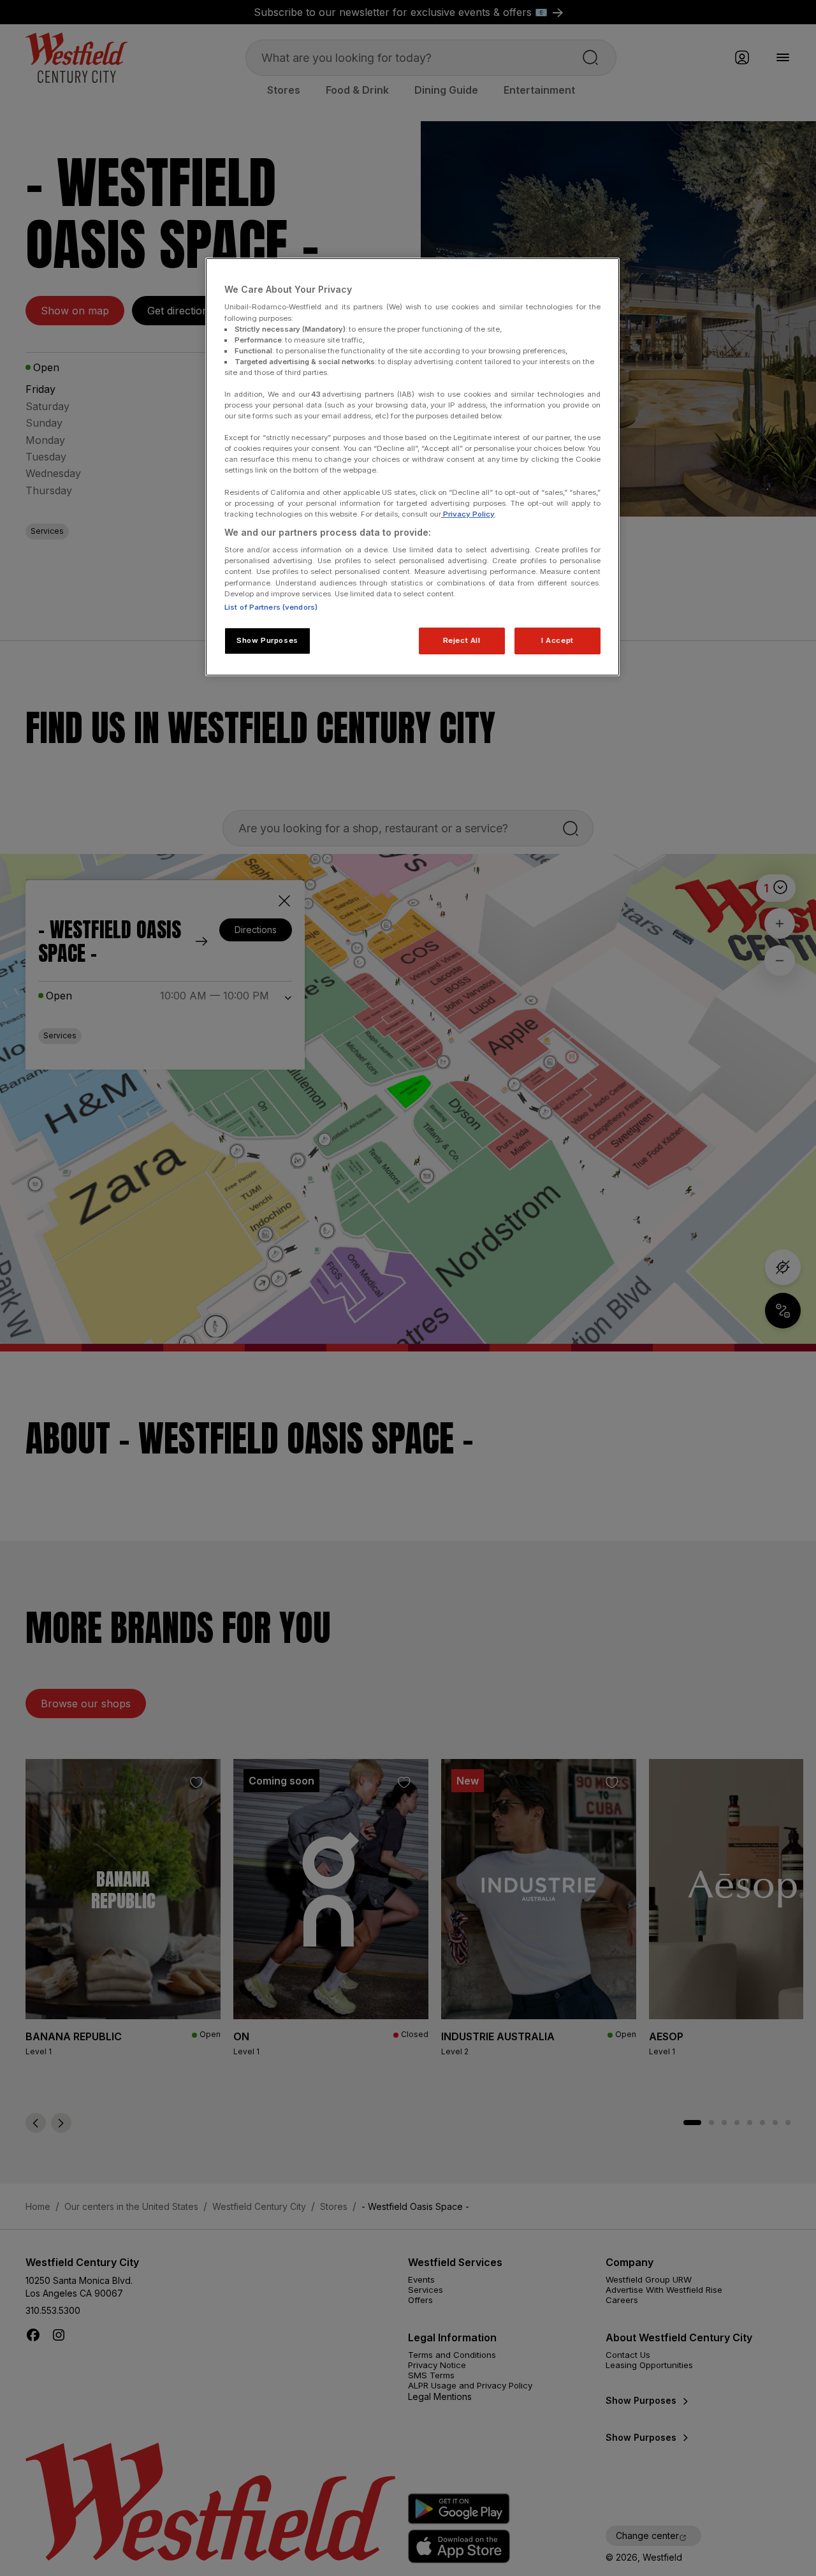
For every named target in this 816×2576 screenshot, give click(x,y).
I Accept (557, 640)
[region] (412, 467)
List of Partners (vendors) (271, 607)
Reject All (462, 640)
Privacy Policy (468, 514)
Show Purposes (267, 640)
